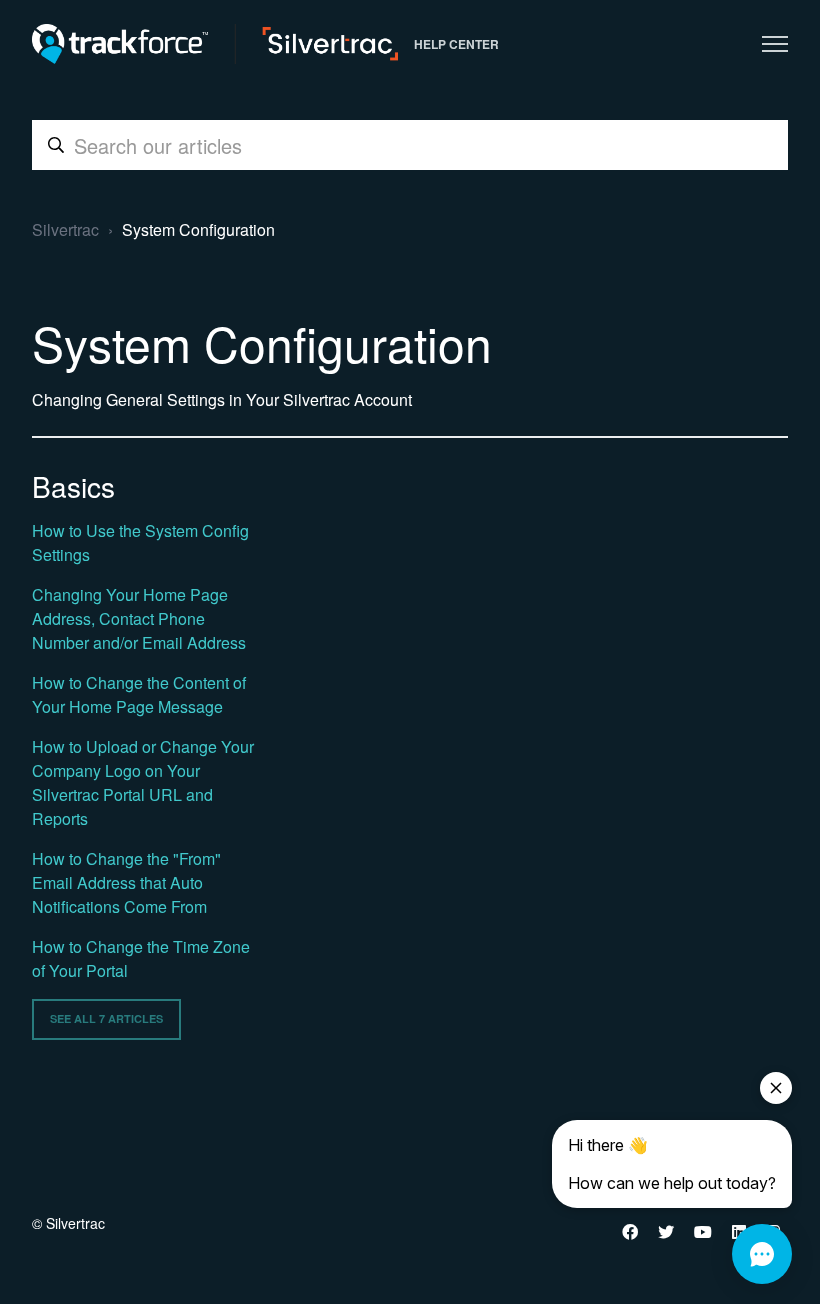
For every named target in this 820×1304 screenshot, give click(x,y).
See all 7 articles (106, 1018)
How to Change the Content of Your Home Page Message (139, 694)
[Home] (215, 44)
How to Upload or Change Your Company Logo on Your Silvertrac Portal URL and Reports (143, 782)
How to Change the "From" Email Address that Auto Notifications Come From (126, 882)
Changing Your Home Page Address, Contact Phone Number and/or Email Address (139, 618)
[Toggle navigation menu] (775, 44)
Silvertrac (65, 229)
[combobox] (410, 145)
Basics (73, 486)
